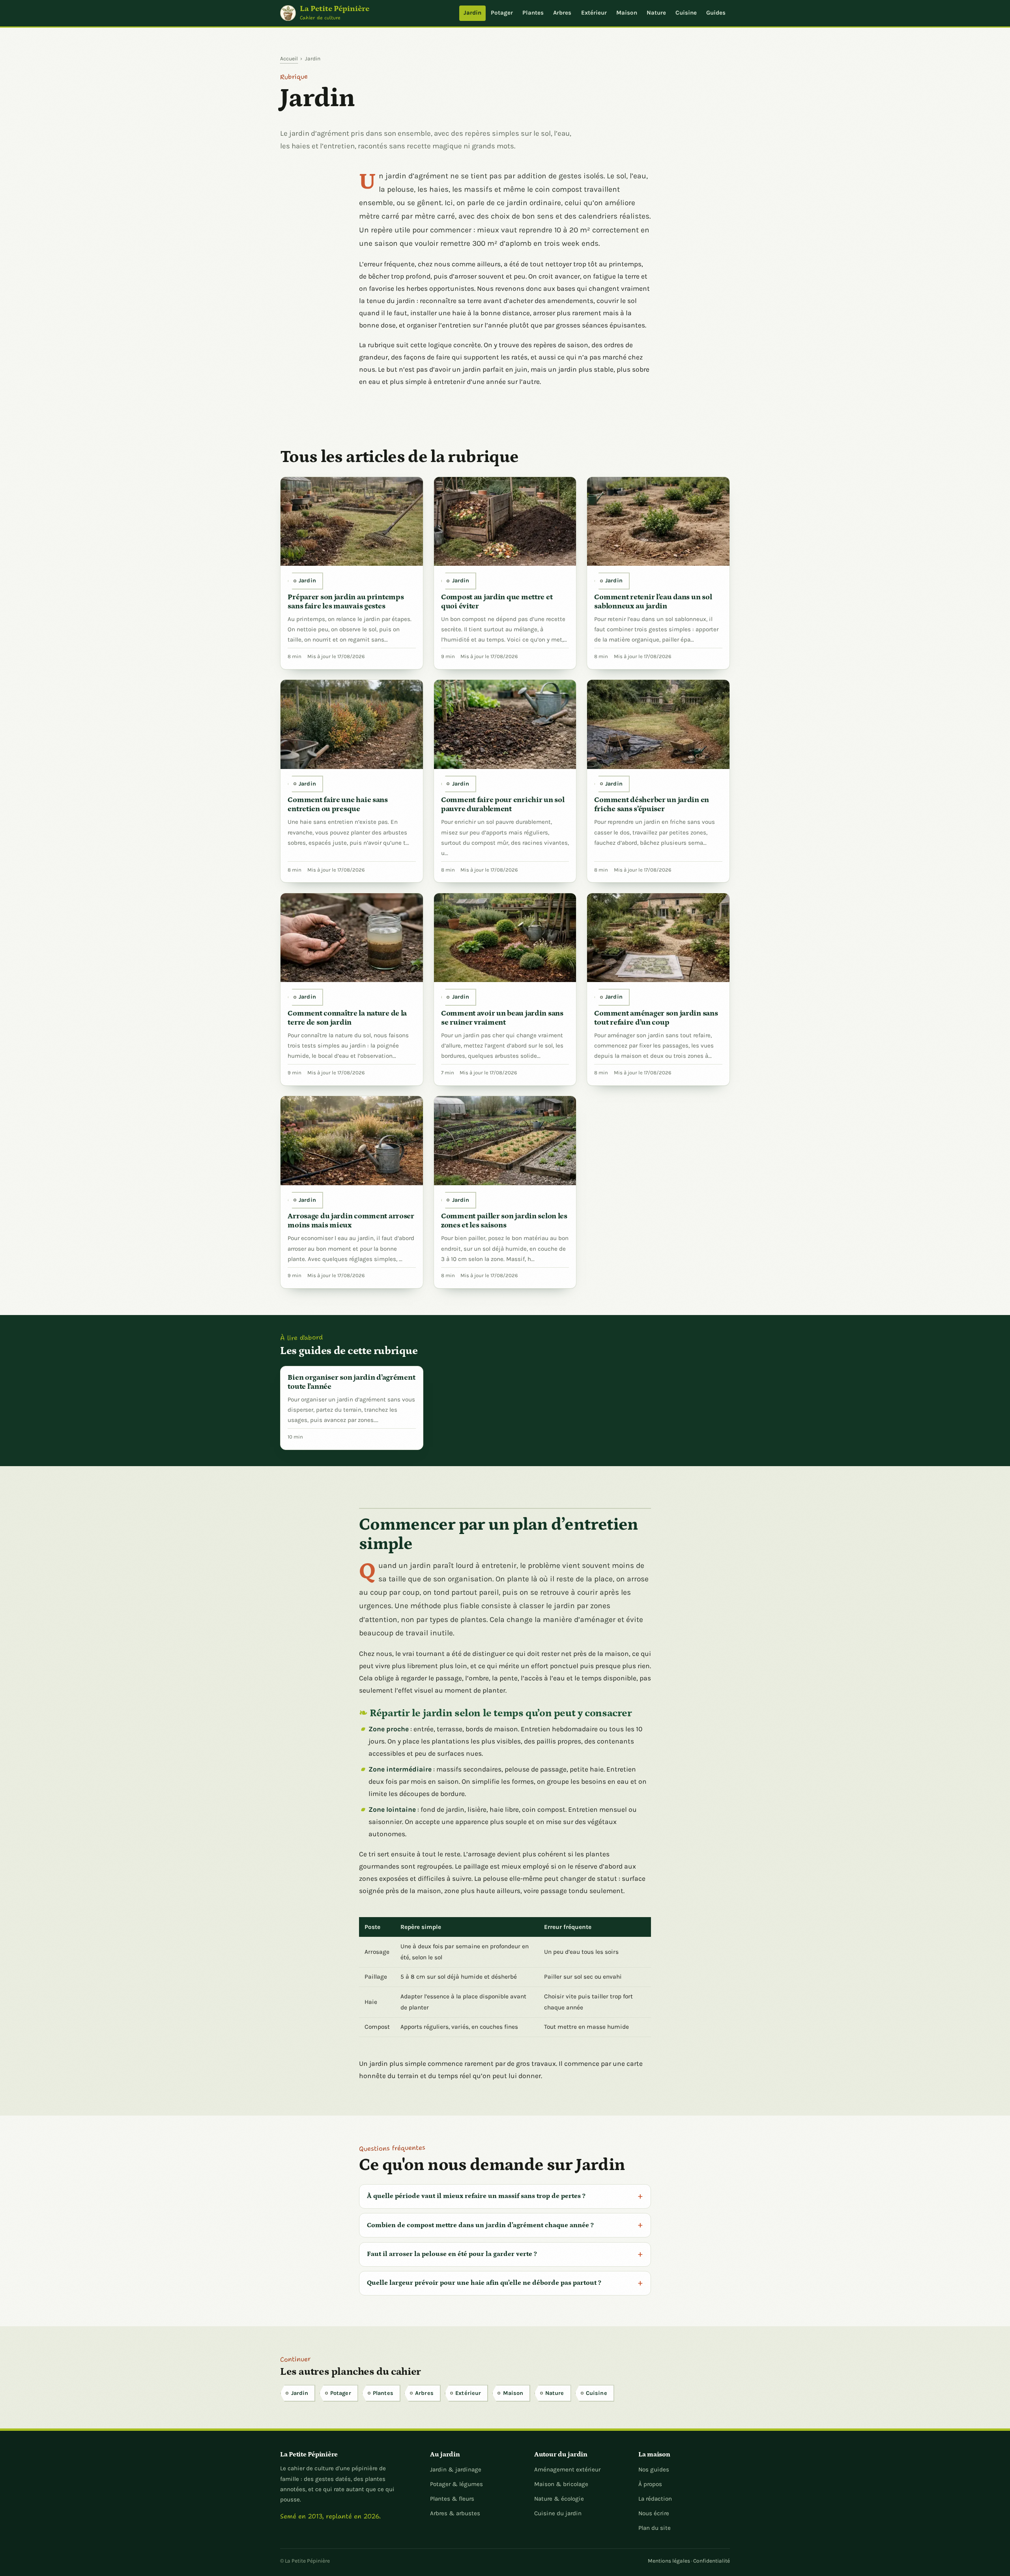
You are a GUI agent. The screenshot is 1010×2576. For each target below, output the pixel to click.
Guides (716, 13)
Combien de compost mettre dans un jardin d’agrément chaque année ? (480, 2225)
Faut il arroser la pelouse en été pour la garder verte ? (452, 2254)
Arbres (562, 13)
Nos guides (654, 2469)
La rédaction (655, 2499)
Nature (656, 13)
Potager (502, 13)
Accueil (289, 58)
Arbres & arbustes (455, 2513)
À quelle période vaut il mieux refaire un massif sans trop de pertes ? (476, 2196)
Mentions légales (669, 2561)
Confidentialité (712, 2561)
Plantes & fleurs (452, 2499)
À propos (650, 2484)
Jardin (472, 13)
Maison (627, 13)
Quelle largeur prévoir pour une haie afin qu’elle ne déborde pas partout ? (484, 2283)
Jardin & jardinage (456, 2469)
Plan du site (655, 2528)
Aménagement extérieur (567, 2469)
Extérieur (594, 13)
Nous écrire (654, 2513)
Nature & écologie (559, 2499)
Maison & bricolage (561, 2484)
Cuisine (686, 13)
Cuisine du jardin (558, 2513)
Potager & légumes (456, 2484)
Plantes (533, 13)
